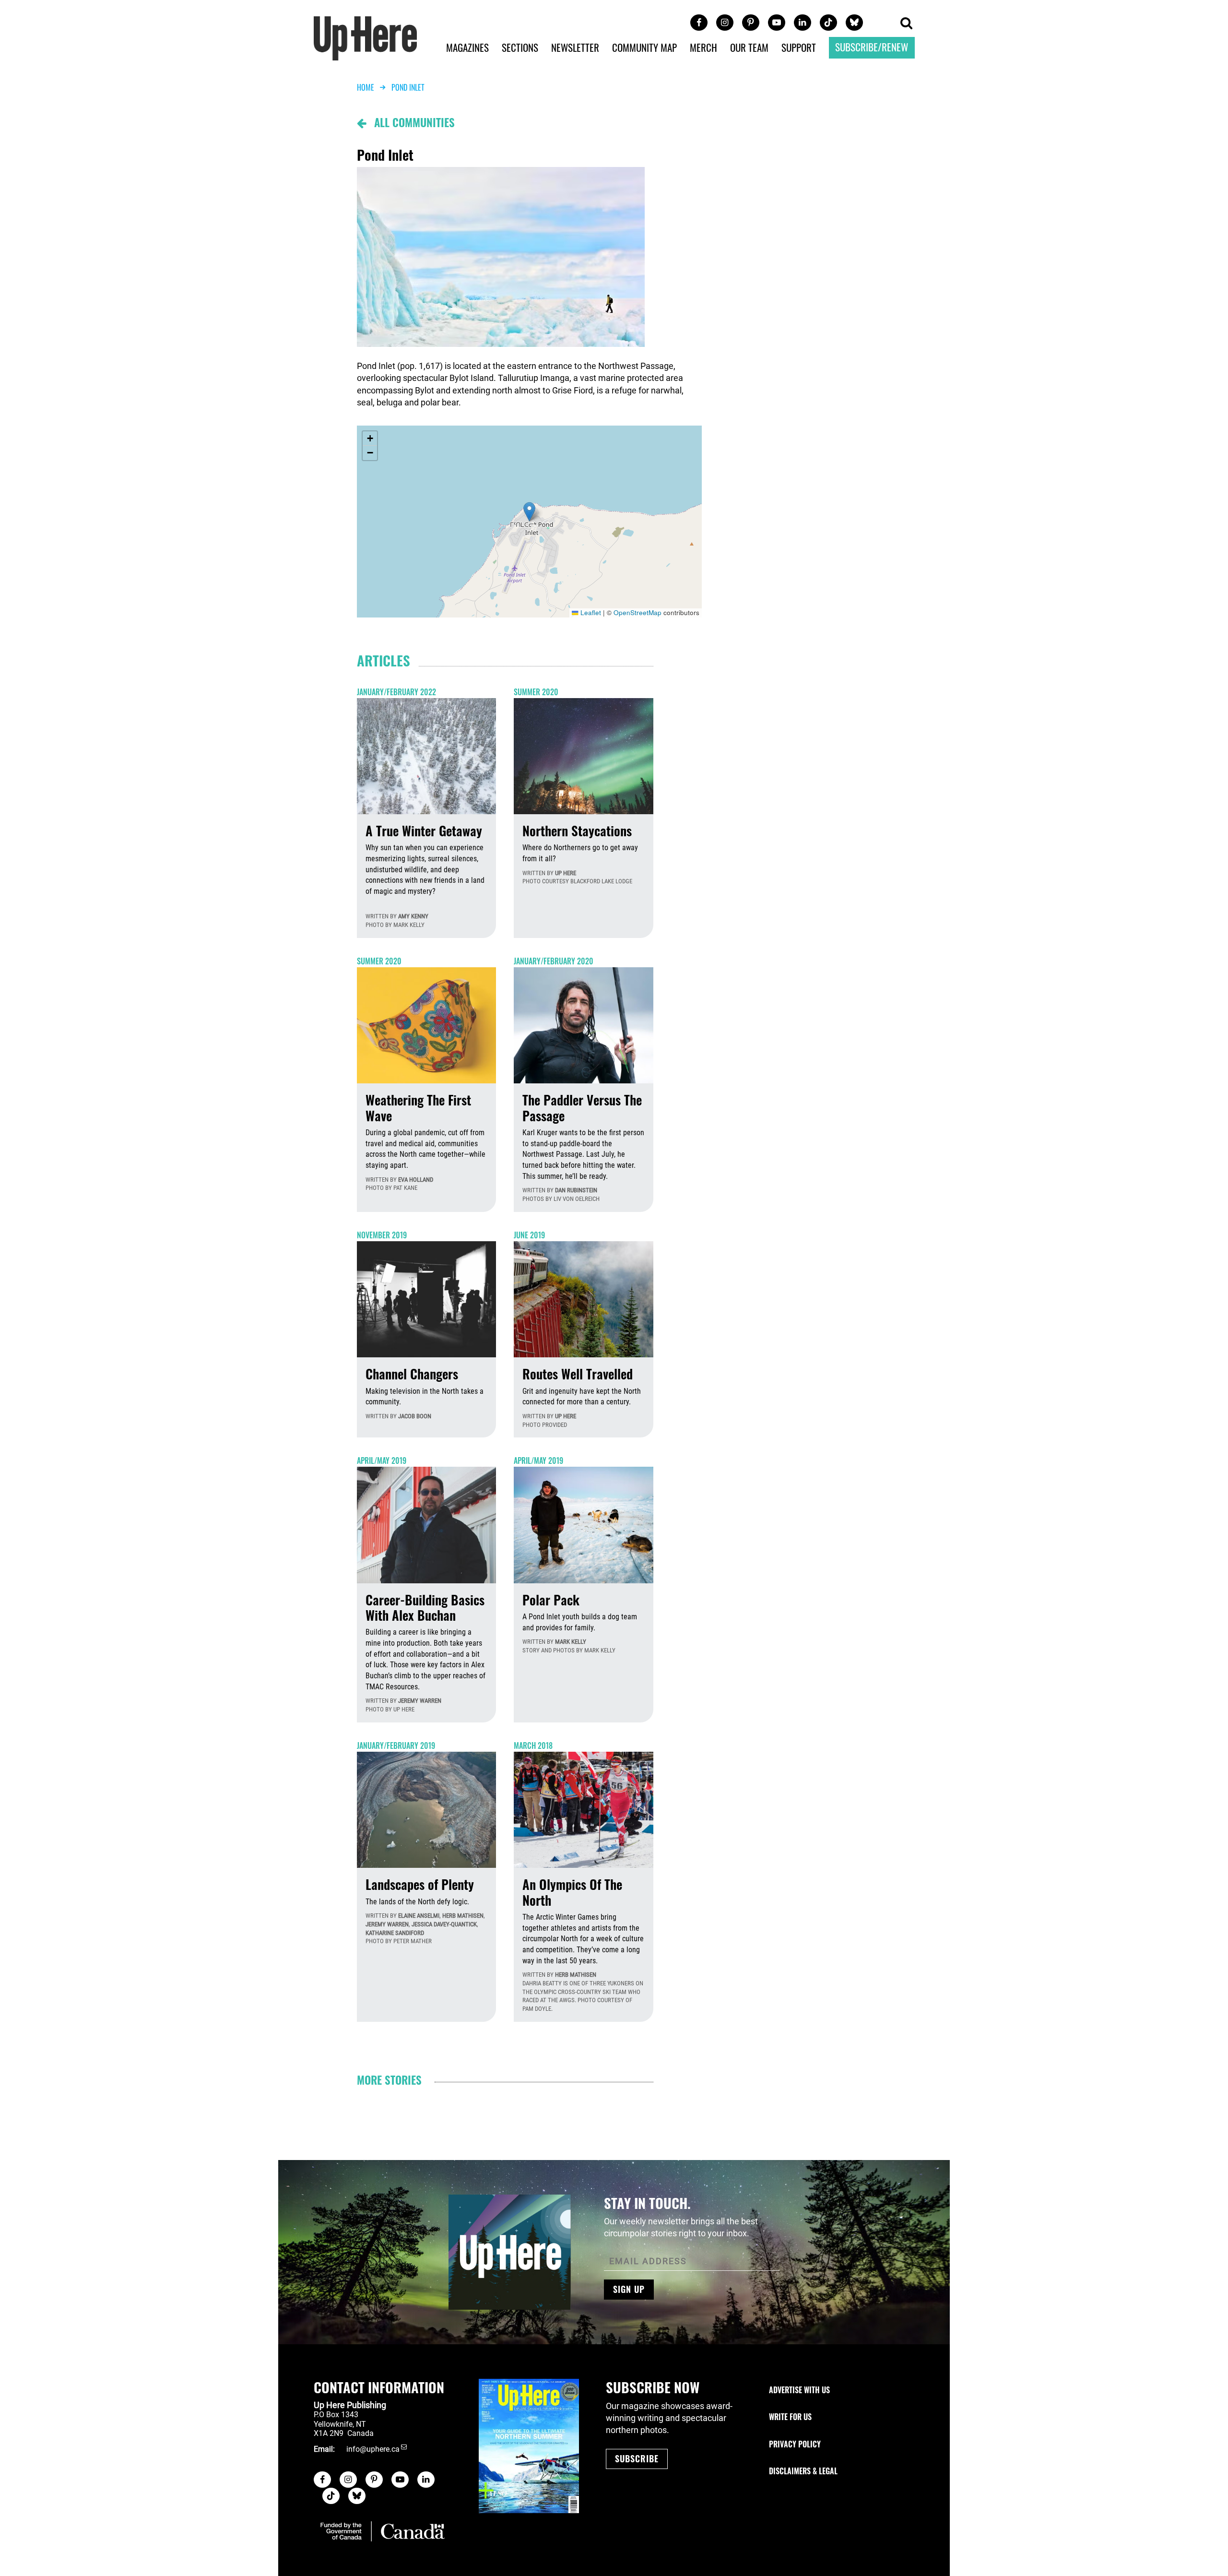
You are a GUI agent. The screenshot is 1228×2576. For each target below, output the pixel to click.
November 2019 (382, 1235)
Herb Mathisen (463, 1916)
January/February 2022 (396, 692)
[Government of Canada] (383, 2531)
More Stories (389, 2080)
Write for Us (790, 2417)
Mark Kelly (571, 1642)
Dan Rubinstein (576, 1190)
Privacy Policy (795, 2444)
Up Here (566, 873)
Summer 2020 (536, 692)
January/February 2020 (554, 961)
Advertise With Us (799, 2390)
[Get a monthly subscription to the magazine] (529, 2446)
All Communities (410, 122)
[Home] (366, 37)
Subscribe (637, 2458)
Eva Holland (416, 1180)
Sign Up (629, 2289)
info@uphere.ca (373, 2449)
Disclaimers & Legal (803, 2471)
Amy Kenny (413, 916)
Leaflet (590, 612)
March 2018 (533, 1745)
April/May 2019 (382, 1460)
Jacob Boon (415, 1416)
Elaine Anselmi (419, 1916)
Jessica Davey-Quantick (444, 1924)
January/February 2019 (396, 1745)
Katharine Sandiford (395, 1933)
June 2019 (529, 1235)
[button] (906, 24)
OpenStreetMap (638, 612)
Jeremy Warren (420, 1701)
